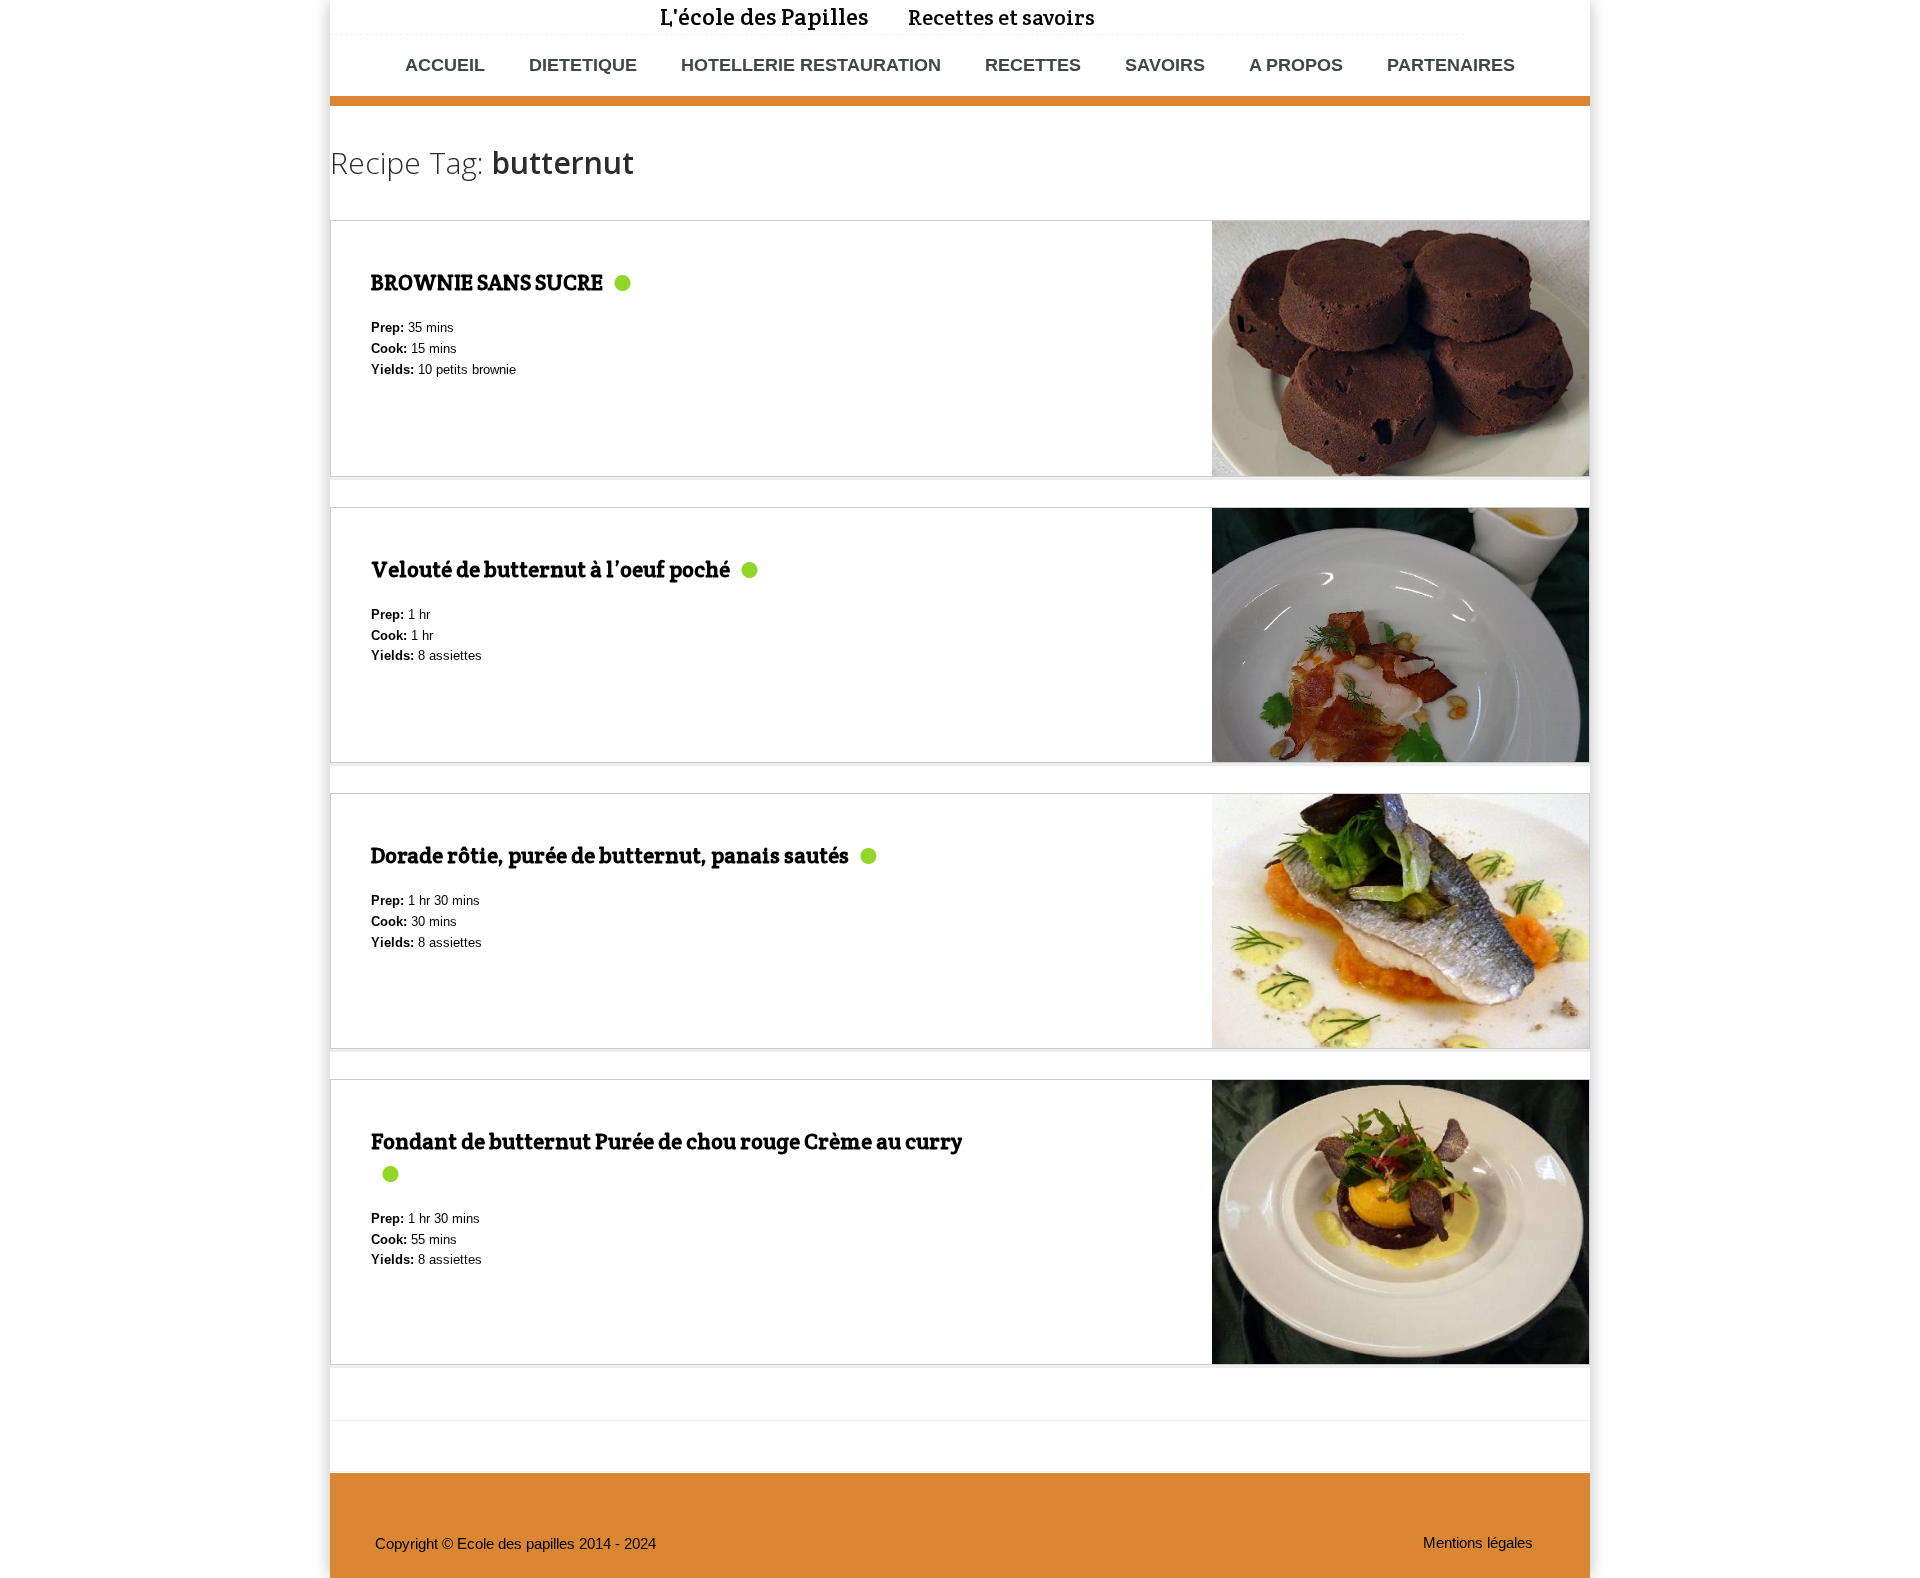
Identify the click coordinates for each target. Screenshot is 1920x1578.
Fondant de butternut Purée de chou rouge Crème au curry (666, 1141)
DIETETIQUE (583, 65)
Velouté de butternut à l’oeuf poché (550, 569)
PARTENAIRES (1451, 65)
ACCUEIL (445, 65)
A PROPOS (1296, 65)
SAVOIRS (1165, 65)
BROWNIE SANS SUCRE (487, 282)
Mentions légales (1478, 1543)
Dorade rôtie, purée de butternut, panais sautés (610, 855)
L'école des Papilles (764, 16)
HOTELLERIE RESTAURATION (811, 65)
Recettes (1033, 65)
